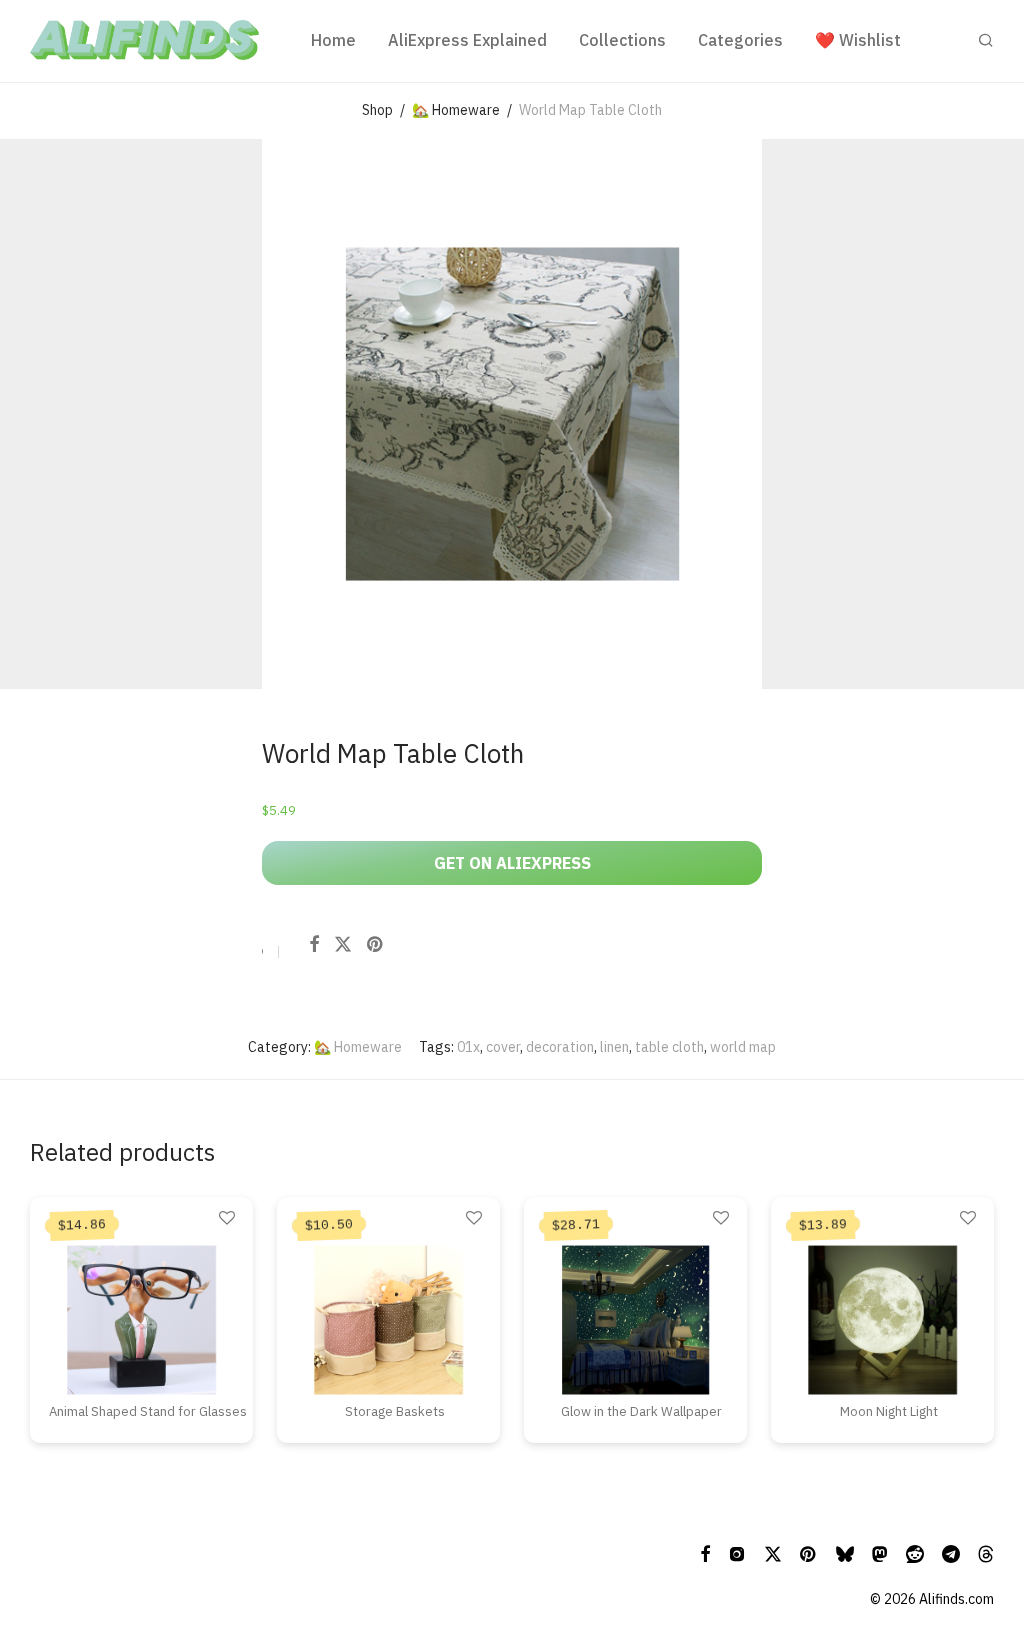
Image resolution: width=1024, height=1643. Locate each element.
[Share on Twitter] (343, 945)
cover (503, 1047)
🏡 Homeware (456, 110)
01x (468, 1047)
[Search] (986, 40)
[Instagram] (737, 1553)
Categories (740, 40)
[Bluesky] (845, 1553)
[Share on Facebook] (314, 945)
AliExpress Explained (467, 40)
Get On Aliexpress (512, 863)
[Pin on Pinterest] (376, 945)
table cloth (669, 1047)
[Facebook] (705, 1553)
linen (614, 1047)
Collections (622, 40)
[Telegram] (951, 1553)
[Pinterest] (809, 1553)
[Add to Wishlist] (263, 954)
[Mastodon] (880, 1553)
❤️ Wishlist (858, 40)
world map (743, 1047)
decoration (560, 1047)
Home (333, 40)
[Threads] (986, 1553)
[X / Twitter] (773, 1553)
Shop (377, 110)
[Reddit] (915, 1553)
